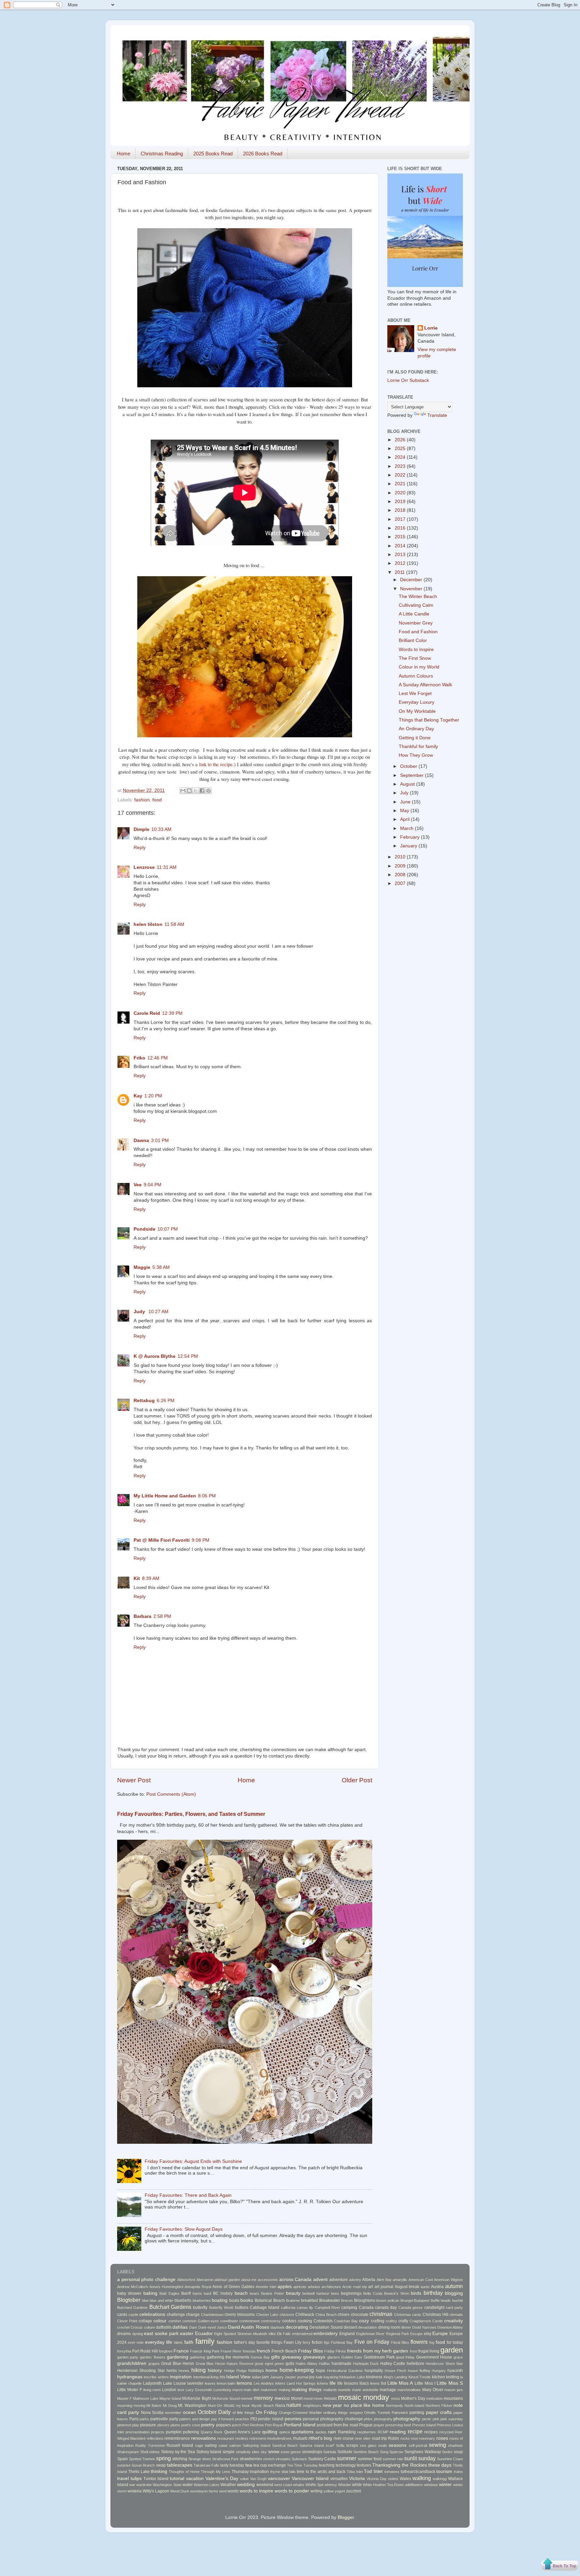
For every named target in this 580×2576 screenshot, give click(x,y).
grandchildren (132, 2363)
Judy (140, 1312)
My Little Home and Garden (165, 1496)
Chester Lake (267, 2315)
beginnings (351, 2293)
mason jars (454, 2390)
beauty (293, 2293)
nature (294, 2405)
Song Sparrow (392, 2452)
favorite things (269, 2342)
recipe (415, 2431)
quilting (270, 2432)
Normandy (395, 2406)
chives (344, 2315)
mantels (344, 2390)
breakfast (309, 2300)
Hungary (439, 2371)
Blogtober (129, 2300)
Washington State (167, 2485)
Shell (144, 2452)
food (157, 800)
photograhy (383, 2419)
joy (312, 2377)
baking (150, 2293)
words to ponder (292, 2491)
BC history (223, 2293)
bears (254, 2293)
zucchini (354, 2491)
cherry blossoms (240, 2315)
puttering (191, 2432)
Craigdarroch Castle (426, 2321)
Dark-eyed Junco (213, 2327)
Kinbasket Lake (352, 2377)
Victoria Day (377, 2479)
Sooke (447, 2452)
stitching (180, 2459)
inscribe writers (156, 2377)
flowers (419, 2342)
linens (375, 2383)
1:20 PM (153, 1096)
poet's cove (191, 2425)
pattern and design (195, 2419)
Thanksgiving (386, 2465)
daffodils (164, 2327)
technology (346, 2465)
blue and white (161, 2300)
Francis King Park (205, 2351)
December (412, 580)
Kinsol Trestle (420, 2377)
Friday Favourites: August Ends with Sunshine (193, 2161)
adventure (339, 2280)
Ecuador (204, 2334)
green (279, 2364)
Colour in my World (419, 667)
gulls (290, 2364)
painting (417, 2413)
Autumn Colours (416, 676)
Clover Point (127, 2321)
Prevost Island (424, 2425)
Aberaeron (205, 2280)
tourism (444, 2471)
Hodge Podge (235, 2371)
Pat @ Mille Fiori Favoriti (162, 1540)
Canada (366, 2308)
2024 (401, 457)
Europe (440, 2334)
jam (265, 2377)
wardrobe (144, 2485)
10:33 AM (161, 829)
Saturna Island (311, 2445)
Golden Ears (352, 2357)
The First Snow (415, 658)
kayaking (331, 2377)
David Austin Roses (249, 2327)
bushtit (457, 2300)
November (412, 589)
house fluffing (419, 2371)
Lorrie (431, 328)
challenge (176, 2315)
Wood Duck (180, 2491)
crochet (123, 2327)
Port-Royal (274, 2425)
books (247, 2300)
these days (440, 2465)
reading (398, 2432)
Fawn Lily (293, 2342)
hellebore (416, 2364)
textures (364, 2465)
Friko (139, 1058)
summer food (370, 2459)
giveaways (314, 2357)
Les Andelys (264, 2383)
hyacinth (455, 2371)
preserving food (398, 2425)
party (174, 2419)
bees (335, 2293)
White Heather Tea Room (383, 2485)
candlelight (434, 2308)
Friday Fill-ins (335, 2351)
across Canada (296, 2280)
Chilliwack (305, 2315)
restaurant (226, 2438)
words (233, 2491)
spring (163, 2458)
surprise (124, 2465)
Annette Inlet (266, 2287)
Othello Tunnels (377, 2413)
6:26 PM (166, 1401)
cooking (305, 2321)
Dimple (141, 829)
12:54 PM (188, 1356)
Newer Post (134, 1780)
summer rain (393, 2459)
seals (383, 2445)
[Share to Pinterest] (208, 791)
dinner (406, 2327)
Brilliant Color (413, 640)
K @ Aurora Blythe (155, 1356)
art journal (384, 2287)
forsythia (124, 2351)
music (229, 2406)
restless (242, 2438)
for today (455, 2342)
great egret (264, 2364)
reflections (155, 2438)
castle (133, 2315)
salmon (235, 2445)
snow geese (291, 2452)
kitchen (439, 2377)
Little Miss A (400, 2383)
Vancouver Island (310, 2479)
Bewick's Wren (396, 2293)
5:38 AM (161, 1267)
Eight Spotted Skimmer (233, 2334)
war (132, 2485)
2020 (401, 493)
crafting (378, 2321)
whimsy (331, 2485)
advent (320, 2280)
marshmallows (409, 2390)
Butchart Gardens (170, 2307)
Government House (434, 2357)
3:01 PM (160, 1141)
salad (223, 2445)
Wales (405, 2479)
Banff (186, 2293)
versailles (339, 2479)
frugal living (429, 2351)
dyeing (138, 2334)
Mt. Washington (192, 2406)
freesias (249, 2351)
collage (145, 2321)
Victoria (357, 2479)
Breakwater (330, 2300)
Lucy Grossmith (199, 2390)
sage (199, 2445)
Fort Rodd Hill (145, 2351)
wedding (246, 2485)
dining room (389, 2327)
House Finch (395, 2371)
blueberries (202, 2300)
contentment (249, 2321)
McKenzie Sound (226, 2398)
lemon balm (226, 2383)
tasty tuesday (232, 2465)
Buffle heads (441, 2300)
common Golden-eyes (201, 2321)
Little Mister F (130, 2390)
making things (307, 2390)
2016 (401, 528)
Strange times (200, 2459)
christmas (381, 2314)
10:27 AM (158, 1312)
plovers (163, 2425)
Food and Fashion (418, 632)
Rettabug (144, 1401)
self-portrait (418, 2445)
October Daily (214, 2412)
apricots (300, 2287)
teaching (327, 2465)
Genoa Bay (260, 2357)
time (301, 2472)
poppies (224, 2425)
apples (285, 2287)
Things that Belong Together (429, 720)
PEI (254, 2419)
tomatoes (392, 2472)
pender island (271, 2419)
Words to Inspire (416, 650)
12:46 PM (158, 1058)
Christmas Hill (436, 2315)
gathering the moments (228, 2357)
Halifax (324, 2364)
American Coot (421, 2280)
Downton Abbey (450, 2327)
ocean (189, 2412)
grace (458, 2357)
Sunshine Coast (450, 2459)
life (333, 2383)
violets (393, 2479)
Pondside (144, 1229)
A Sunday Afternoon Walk (425, 685)
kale (319, 2377)
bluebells (183, 2300)
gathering (198, 2357)
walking (422, 2478)
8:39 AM (151, 1578)
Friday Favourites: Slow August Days (184, 2229)
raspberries (367, 2432)
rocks (405, 2438)
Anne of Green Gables (233, 2287)
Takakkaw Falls (206, 2465)
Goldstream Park (379, 2357)
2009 (401, 866)
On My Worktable (417, 711)
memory (263, 2398)
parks (144, 2419)
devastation (368, 2327)
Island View (238, 2377)
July (405, 793)
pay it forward (222, 2419)
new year (332, 2405)
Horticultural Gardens (345, 2371)
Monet (297, 2398)
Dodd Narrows (424, 2327)
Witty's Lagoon (156, 2491)
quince (285, 2432)
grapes (154, 2364)
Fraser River (231, 2351)
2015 (401, 537)
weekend (265, 2485)
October (409, 766)
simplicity (243, 2452)
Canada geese (410, 2308)
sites (256, 2452)
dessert (350, 2327)
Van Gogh (258, 2479)
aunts (425, 2287)
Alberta (369, 2280)
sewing (438, 2445)
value (244, 2479)
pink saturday (452, 2419)
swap (161, 2465)
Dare (193, 2327)
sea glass (368, 2445)
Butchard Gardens (132, 2308)
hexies (184, 2371)
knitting (453, 2377)
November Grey (416, 623)
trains (458, 2472)
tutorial (177, 2479)
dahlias (180, 2327)
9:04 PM (153, 1185)
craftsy (391, 2321)
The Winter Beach (418, 597)
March (407, 828)
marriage (388, 2390)
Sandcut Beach (285, 2445)
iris (223, 2377)
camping (349, 2308)
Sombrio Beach (366, 2452)
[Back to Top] (560, 2565)
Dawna (141, 1141)
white (357, 2485)
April (405, 819)
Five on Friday (372, 2342)
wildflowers (414, 2485)
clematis (456, 2315)
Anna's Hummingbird (166, 2287)
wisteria (135, 2491)
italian (257, 2377)
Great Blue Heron (178, 2364)
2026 (401, 440)
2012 (401, 563)
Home (124, 154)
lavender (195, 2383)
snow (274, 2452)
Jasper (290, 2377)
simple (229, 2452)
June (406, 802)
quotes (321, 2432)
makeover (269, 2390)
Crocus (137, 2327)
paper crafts (439, 2412)
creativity (453, 2321)
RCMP (383, 2432)
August (408, 784)
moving (139, 2406)
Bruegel (407, 2300)
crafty (403, 2321)
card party (454, 2308)
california (288, 2308)
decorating (297, 2327)
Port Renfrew (253, 2425)
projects (158, 2432)
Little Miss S (450, 2383)
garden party (128, 2357)
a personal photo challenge (146, 2280)
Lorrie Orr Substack (408, 380)
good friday (405, 2357)
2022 (401, 475)
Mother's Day (413, 2398)
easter (187, 2334)
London (169, 2390)
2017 (401, 519)
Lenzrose (144, 867)
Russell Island (180, 2445)
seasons (398, 2445)
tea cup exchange (270, 2465)
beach (241, 2293)
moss (396, 2398)
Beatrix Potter (273, 2293)
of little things (244, 2413)
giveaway (292, 2357)
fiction (317, 2342)
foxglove (166, 2351)
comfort (175, 2321)
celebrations (152, 2314)
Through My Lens (215, 2472)
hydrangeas (130, 2377)
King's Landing (395, 2377)
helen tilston (148, 924)
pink (436, 2419)
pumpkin (174, 2432)
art (371, 2287)
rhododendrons (279, 2438)
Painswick (400, 2413)
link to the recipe (216, 764)
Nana (280, 2406)
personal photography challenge (333, 2419)
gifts (276, 2357)
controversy (271, 2321)
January (409, 846)
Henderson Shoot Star (444, 2364)
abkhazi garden (227, 2280)
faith (189, 2342)
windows (431, 2485)
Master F (125, 2398)
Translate (437, 415)
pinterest (124, 2425)
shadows (455, 2445)
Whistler (345, 2485)
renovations (203, 2438)
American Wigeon (448, 2280)
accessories (268, 2280)
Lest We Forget (415, 693)
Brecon (347, 2300)
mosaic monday (364, 2397)
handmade (342, 2364)
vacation (195, 2479)
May (405, 811)
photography (407, 2419)
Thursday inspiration (250, 2472)
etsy (428, 2334)
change (193, 2315)
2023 (401, 466)
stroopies (283, 2459)
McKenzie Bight (197, 2398)
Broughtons (365, 2300)
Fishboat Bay (342, 2342)
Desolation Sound (326, 2327)
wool (223, 2491)
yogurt (340, 2491)
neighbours (312, 2406)
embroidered (302, 2334)
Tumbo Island (156, 2479)
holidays (256, 2371)
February (410, 837)
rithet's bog (320, 2438)
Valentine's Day (222, 2479)
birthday (433, 2293)
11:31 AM (167, 867)
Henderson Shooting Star (141, 2371)
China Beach (326, 2315)
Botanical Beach (270, 2300)
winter (445, 2485)
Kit (137, 1578)
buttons (242, 2308)
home (272, 2370)
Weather (228, 2485)
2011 (400, 572)
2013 (401, 555)
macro (237, 2390)
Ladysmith (152, 2383)
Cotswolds (323, 2321)
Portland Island (300, 2425)
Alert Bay (384, 2280)
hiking (199, 2370)
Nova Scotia (152, 2413)
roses (442, 2438)
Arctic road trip (355, 2287)
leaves (210, 2383)
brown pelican (388, 2300)
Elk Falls (284, 2334)
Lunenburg (222, 2390)
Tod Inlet (373, 2471)
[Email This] (183, 791)
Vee (138, 1185)
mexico (282, 2398)
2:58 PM (162, 1616)
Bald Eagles (169, 2293)
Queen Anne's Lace (243, 2432)
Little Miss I (425, 2383)
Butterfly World (221, 2308)
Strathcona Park (225, 2459)
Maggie (142, 1267)
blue (145, 2300)
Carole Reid (147, 1013)
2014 (401, 546)
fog (432, 2342)
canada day (386, 2308)
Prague (366, 2425)
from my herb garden (386, 2351)
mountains (453, 2398)
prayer (379, 2425)
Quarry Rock (212, 2432)
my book (243, 2406)
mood (308, 2398)
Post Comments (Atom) (171, 1794)
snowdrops (312, 2452)
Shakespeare (128, 2452)
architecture (331, 2287)
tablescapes (180, 2465)
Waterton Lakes (207, 2485)
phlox (368, 2419)
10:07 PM (168, 1229)
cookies (289, 2321)
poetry (208, 2425)
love (181, 2390)
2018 (401, 510)
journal (303, 2377)
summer (347, 2458)
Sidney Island (209, 2452)
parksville (159, 2419)
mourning (125, 2406)
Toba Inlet (355, 2472)
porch (237, 2425)
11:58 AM (174, 924)
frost (414, 2351)
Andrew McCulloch (133, 2287)
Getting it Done (415, 738)
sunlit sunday (420, 2458)
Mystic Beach (263, 2406)
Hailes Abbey (307, 2364)
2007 (401, 883)
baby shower (129, 2293)
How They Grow (416, 755)
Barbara (142, 1616)
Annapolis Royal (198, 2287)
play (136, 2425)
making (284, 2390)
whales (299, 2485)
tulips (136, 2479)
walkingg (440, 2479)
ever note (136, 2342)
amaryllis (400, 2280)
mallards (330, 2390)
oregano (356, 2413)
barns (197, 2293)
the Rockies (414, 2465)
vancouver (279, 2479)
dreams (124, 2334)
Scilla (340, 2445)
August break (407, 2287)
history (215, 2370)
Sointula (330, 2452)
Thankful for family (418, 747)
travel (123, 2479)
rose (415, 2438)
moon (318, 2398)
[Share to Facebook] (202, 791)
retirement (258, 2438)
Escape (416, 2334)
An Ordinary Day (416, 729)
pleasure (148, 2425)
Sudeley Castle (322, 2459)
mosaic (330, 2398)
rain (332, 2432)
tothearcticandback (418, 2472)
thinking (159, 2471)
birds (416, 2293)
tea (249, 2465)
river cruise (344, 2438)
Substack (299, 2459)
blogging (454, 2293)
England (347, 2334)
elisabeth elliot (264, 2334)
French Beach (284, 2351)
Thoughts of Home (184, 2472)
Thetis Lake (139, 2472)
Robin (394, 2438)
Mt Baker (154, 2406)
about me (249, 2280)
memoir (247, 2398)
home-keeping (297, 2370)
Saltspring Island (256, 2445)
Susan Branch (143, 2465)
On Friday (267, 2412)
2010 (401, 857)
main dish (252, 2390)
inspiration (181, 2377)
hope (321, 2371)
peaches (242, 2419)
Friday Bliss (310, 2351)
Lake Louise (175, 2383)
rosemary (427, 2438)
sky (264, 2452)
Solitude (345, 2452)
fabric (178, 2342)
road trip (379, 2438)
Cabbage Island (264, 2308)
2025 (401, 449)
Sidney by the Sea (178, 2452)
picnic (427, 2419)
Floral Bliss (400, 2342)
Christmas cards (408, 2315)
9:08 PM (201, 1540)
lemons (244, 2383)
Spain (123, 2459)
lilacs (364, 2383)
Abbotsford (186, 2280)
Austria (437, 2287)
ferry (307, 2342)
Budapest (422, 2300)
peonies (293, 2419)
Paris (134, 2419)
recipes (431, 2432)
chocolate (360, 2315)
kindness (374, 2377)
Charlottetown (212, 2315)
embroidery (326, 2334)
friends (354, 2351)
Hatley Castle (393, 2364)
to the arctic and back (326, 2472)
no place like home (364, 2405)
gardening (178, 2357)
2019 (401, 502)
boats (234, 2300)
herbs (172, 2371)
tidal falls (289, 2472)
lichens (323, 2383)
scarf (330, 2445)
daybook (278, 2327)
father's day (245, 2342)
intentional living (206, 2377)
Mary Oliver (433, 2390)
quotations (302, 2432)
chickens (287, 2315)
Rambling (347, 2432)
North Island (415, 2406)
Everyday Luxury (417, 702)
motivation (434, 2398)
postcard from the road (337, 2425)
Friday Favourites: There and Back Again (188, 2195)
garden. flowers (153, 2357)
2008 (401, 875)
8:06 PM (207, 1496)
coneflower (229, 2321)
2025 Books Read (213, 154)
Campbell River (327, 2308)
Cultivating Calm (416, 605)
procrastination (138, 2432)
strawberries (251, 2459)
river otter (363, 2438)
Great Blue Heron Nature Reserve (225, 2364)
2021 (401, 484)
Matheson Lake (146, 2398)
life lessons (348, 2383)
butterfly (200, 2308)
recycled (446, 2432)
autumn (454, 2286)
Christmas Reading (162, 154)
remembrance (177, 2438)
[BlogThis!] (189, 791)
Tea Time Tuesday (302, 2465)
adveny (355, 2280)
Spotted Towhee (142, 2459)
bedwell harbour (316, 2293)
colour (160, 2321)
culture (150, 2327)
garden (452, 2350)
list (383, 2383)
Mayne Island (170, 2398)
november (173, 2413)
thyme (275, 2472)
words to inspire (256, 2491)
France (181, 2351)
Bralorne (293, 2300)
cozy (364, 2321)
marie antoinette (365, 2390)
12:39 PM (172, 1013)
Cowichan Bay (346, 2321)
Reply (140, 848)
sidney (154, 2452)
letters (280, 2383)
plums (175, 2425)
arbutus (314, 2287)
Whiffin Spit (314, 2485)
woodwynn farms (204, 2491)
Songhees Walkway (423, 2452)
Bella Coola (373, 2293)
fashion (142, 800)
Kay (138, 1096)
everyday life (159, 2342)
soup (458, 2452)
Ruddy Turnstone (150, 2445)
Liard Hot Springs (301, 2383)
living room (152, 2390)
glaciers (334, 2357)
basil (207, 2293)
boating (220, 2300)
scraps (352, 2445)
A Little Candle (414, 614)
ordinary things (335, 2413)
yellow (329, 2491)
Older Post (357, 1780)
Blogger (346, 2517)
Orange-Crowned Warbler (300, 2413)
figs (327, 2342)
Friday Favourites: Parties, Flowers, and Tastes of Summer (191, 1814)
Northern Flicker (439, 2406)
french (263, 2351)
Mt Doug (170, 2406)
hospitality (374, 2371)
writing (317, 2491)
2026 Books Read (263, 154)
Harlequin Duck (366, 2364)
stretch (269, 2459)
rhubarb (300, 2438)
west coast (283, 2485)
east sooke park (161, 2334)
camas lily (305, 2308)
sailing (211, 2445)
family (205, 2341)
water (188, 2485)
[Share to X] (196, 791)
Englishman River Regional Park (383, 2334)
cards (122, 2315)
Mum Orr (215, 2406)
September (413, 775)
